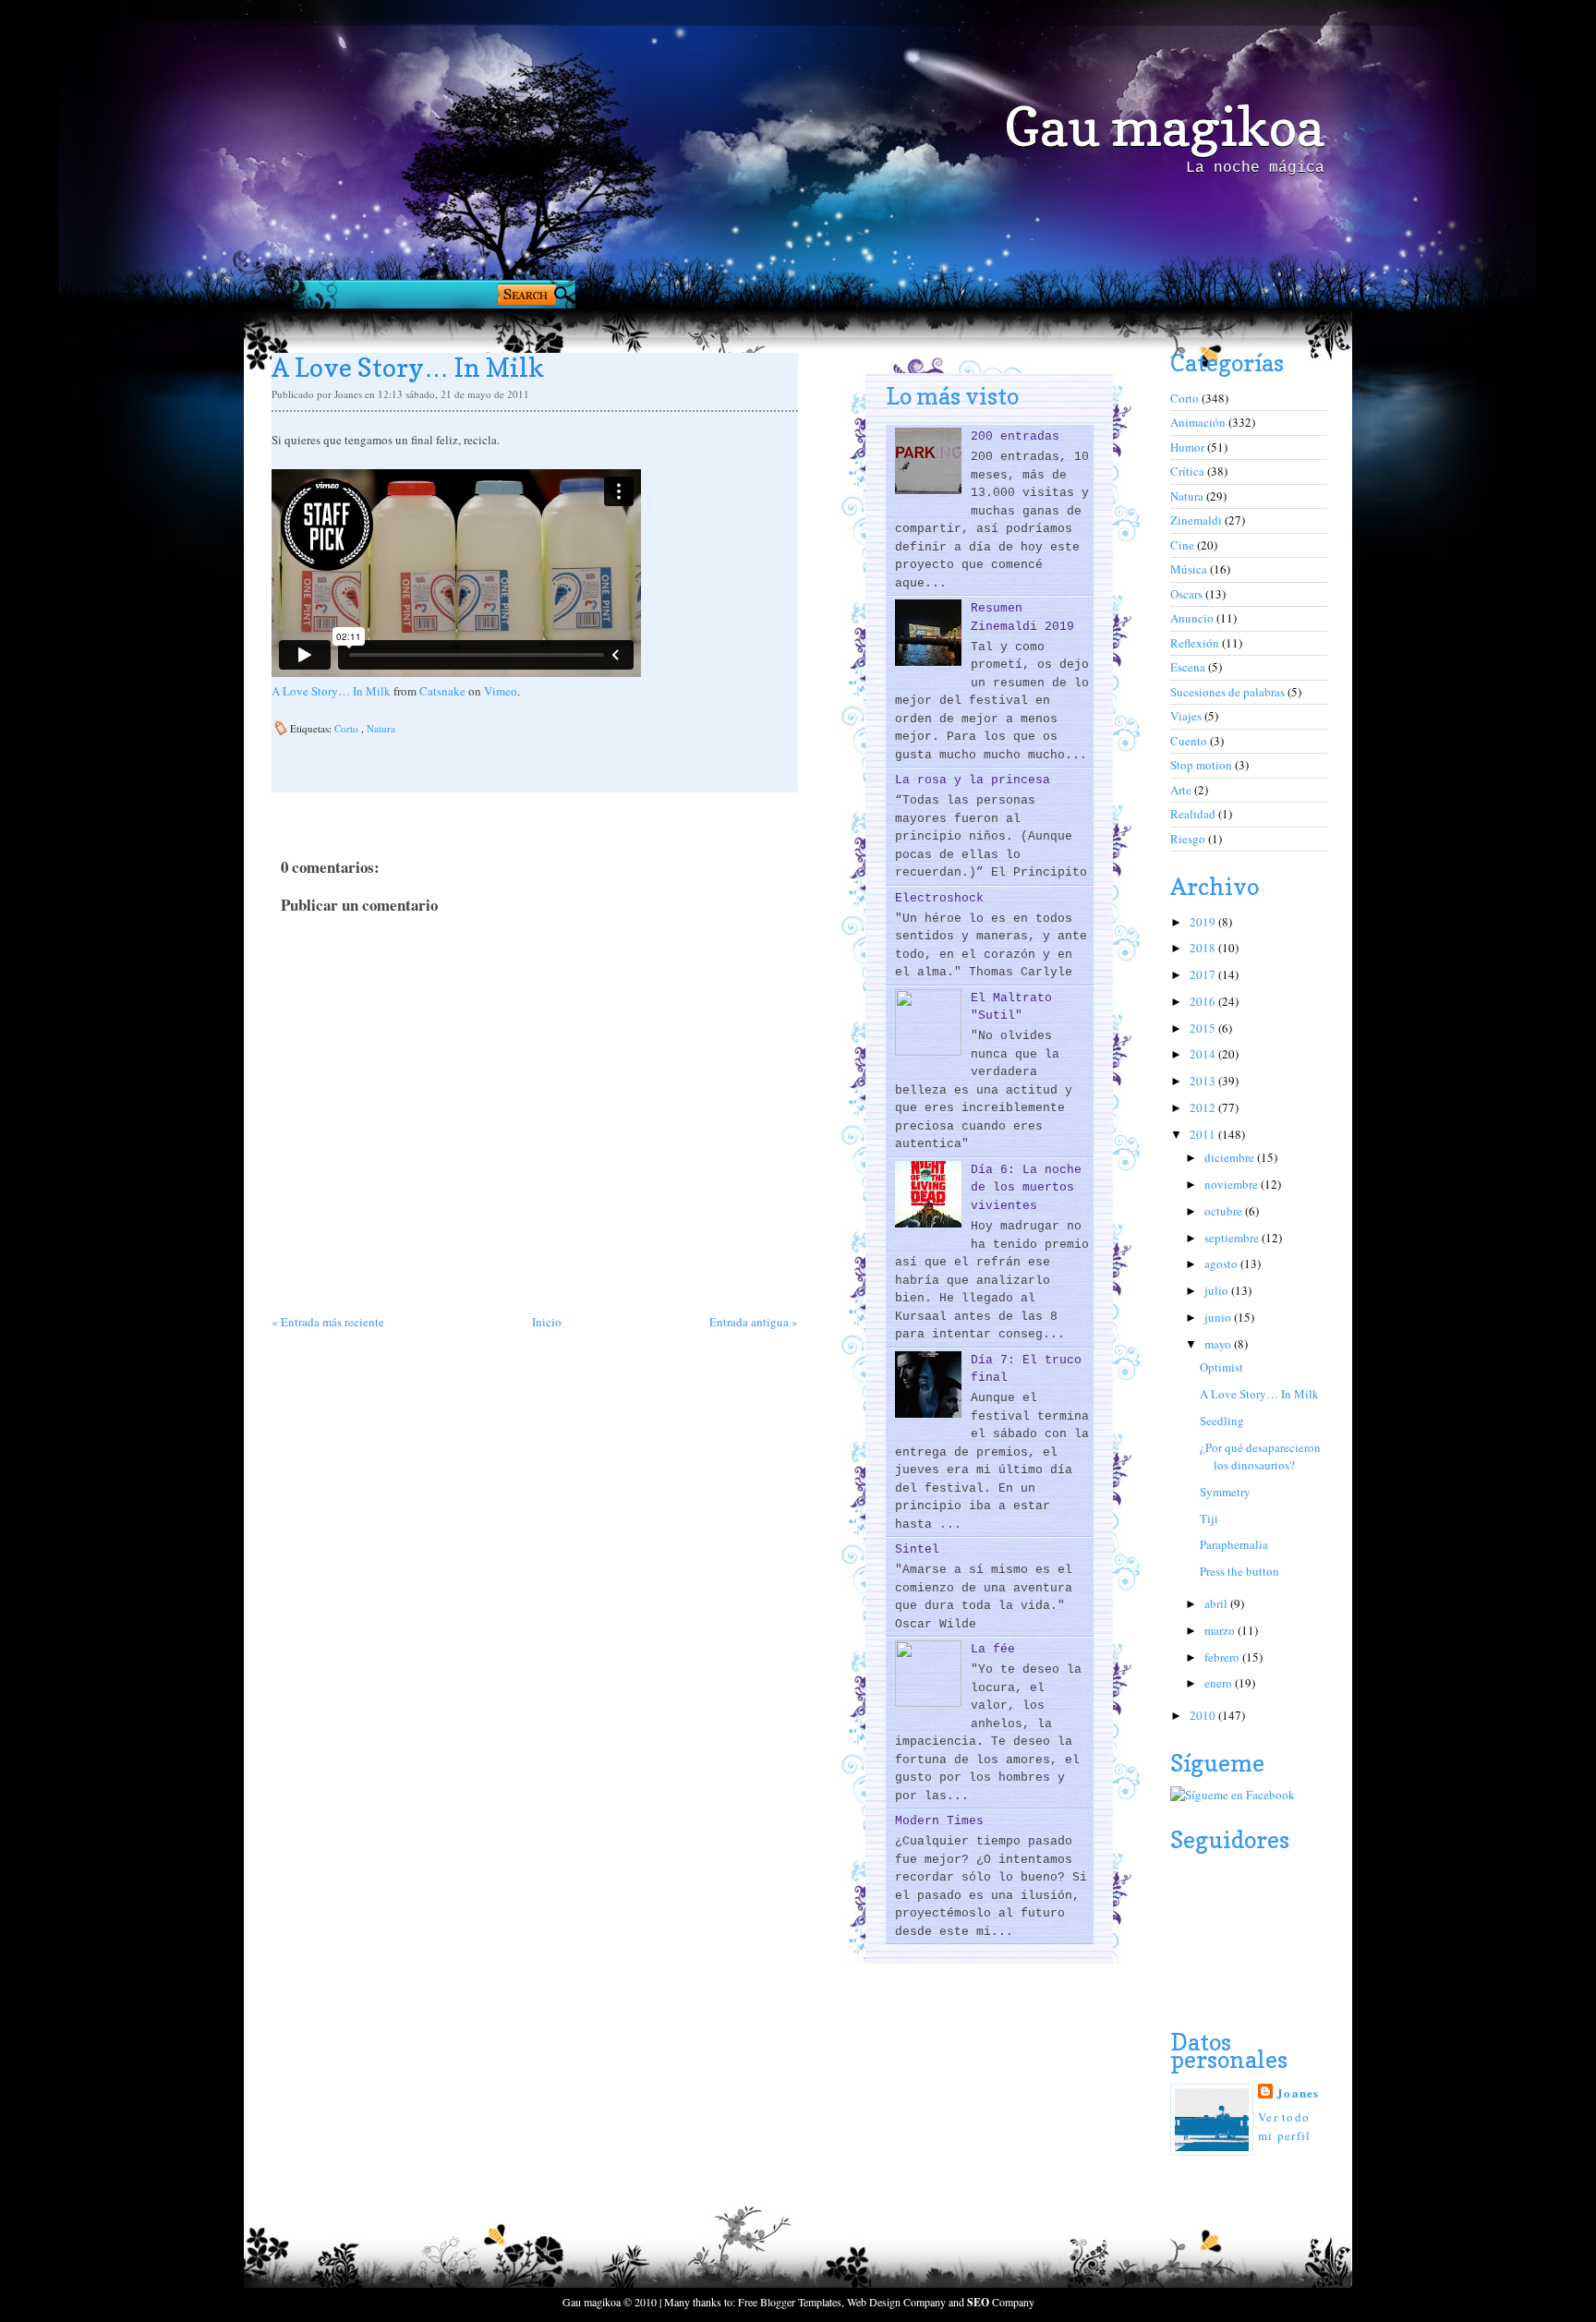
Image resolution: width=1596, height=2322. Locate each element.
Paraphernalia (1234, 1544)
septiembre (1233, 1238)
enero (1220, 1683)
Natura (381, 728)
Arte (1182, 790)
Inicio (547, 1322)
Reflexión (1196, 643)
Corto (348, 728)
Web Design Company (896, 2302)
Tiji (1209, 1518)
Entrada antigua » (754, 1322)
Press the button (1239, 1571)
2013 (1204, 1081)
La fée (993, 1649)
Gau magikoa (1164, 127)
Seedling (1222, 1421)
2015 (1204, 1028)
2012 (1204, 1107)
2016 (1204, 1001)
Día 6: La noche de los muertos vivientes (1026, 1188)
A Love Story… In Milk (331, 691)
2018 (1204, 948)
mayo (1219, 1344)
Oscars (1188, 594)
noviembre (1233, 1184)
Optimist (1221, 1367)
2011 (1204, 1134)
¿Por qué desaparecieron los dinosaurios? (1260, 1457)
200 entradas (1015, 436)
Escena (1189, 667)
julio (1218, 1290)
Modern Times (939, 1821)
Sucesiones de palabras (1229, 692)
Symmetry (1225, 1492)
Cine (1184, 545)
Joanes (1298, 2092)
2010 (1204, 1715)
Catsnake (442, 691)
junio (1219, 1317)
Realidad (1194, 814)
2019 (1204, 922)
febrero (1223, 1657)
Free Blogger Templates (790, 2302)
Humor (1189, 447)
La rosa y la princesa (973, 780)
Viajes (1187, 716)
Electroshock (939, 898)
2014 (1204, 1054)
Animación (1199, 422)
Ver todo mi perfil (1285, 2126)
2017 (1204, 974)
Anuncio (1193, 618)
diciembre (1231, 1157)
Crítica (1189, 471)
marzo (1221, 1630)
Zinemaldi (1197, 520)
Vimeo (501, 691)
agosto (1222, 1264)
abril (1217, 1603)
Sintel (917, 1549)
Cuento (1190, 741)
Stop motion (1203, 765)
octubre (1225, 1211)
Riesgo (1189, 839)
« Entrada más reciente (328, 1322)
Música (1190, 569)
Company (1001, 2302)
